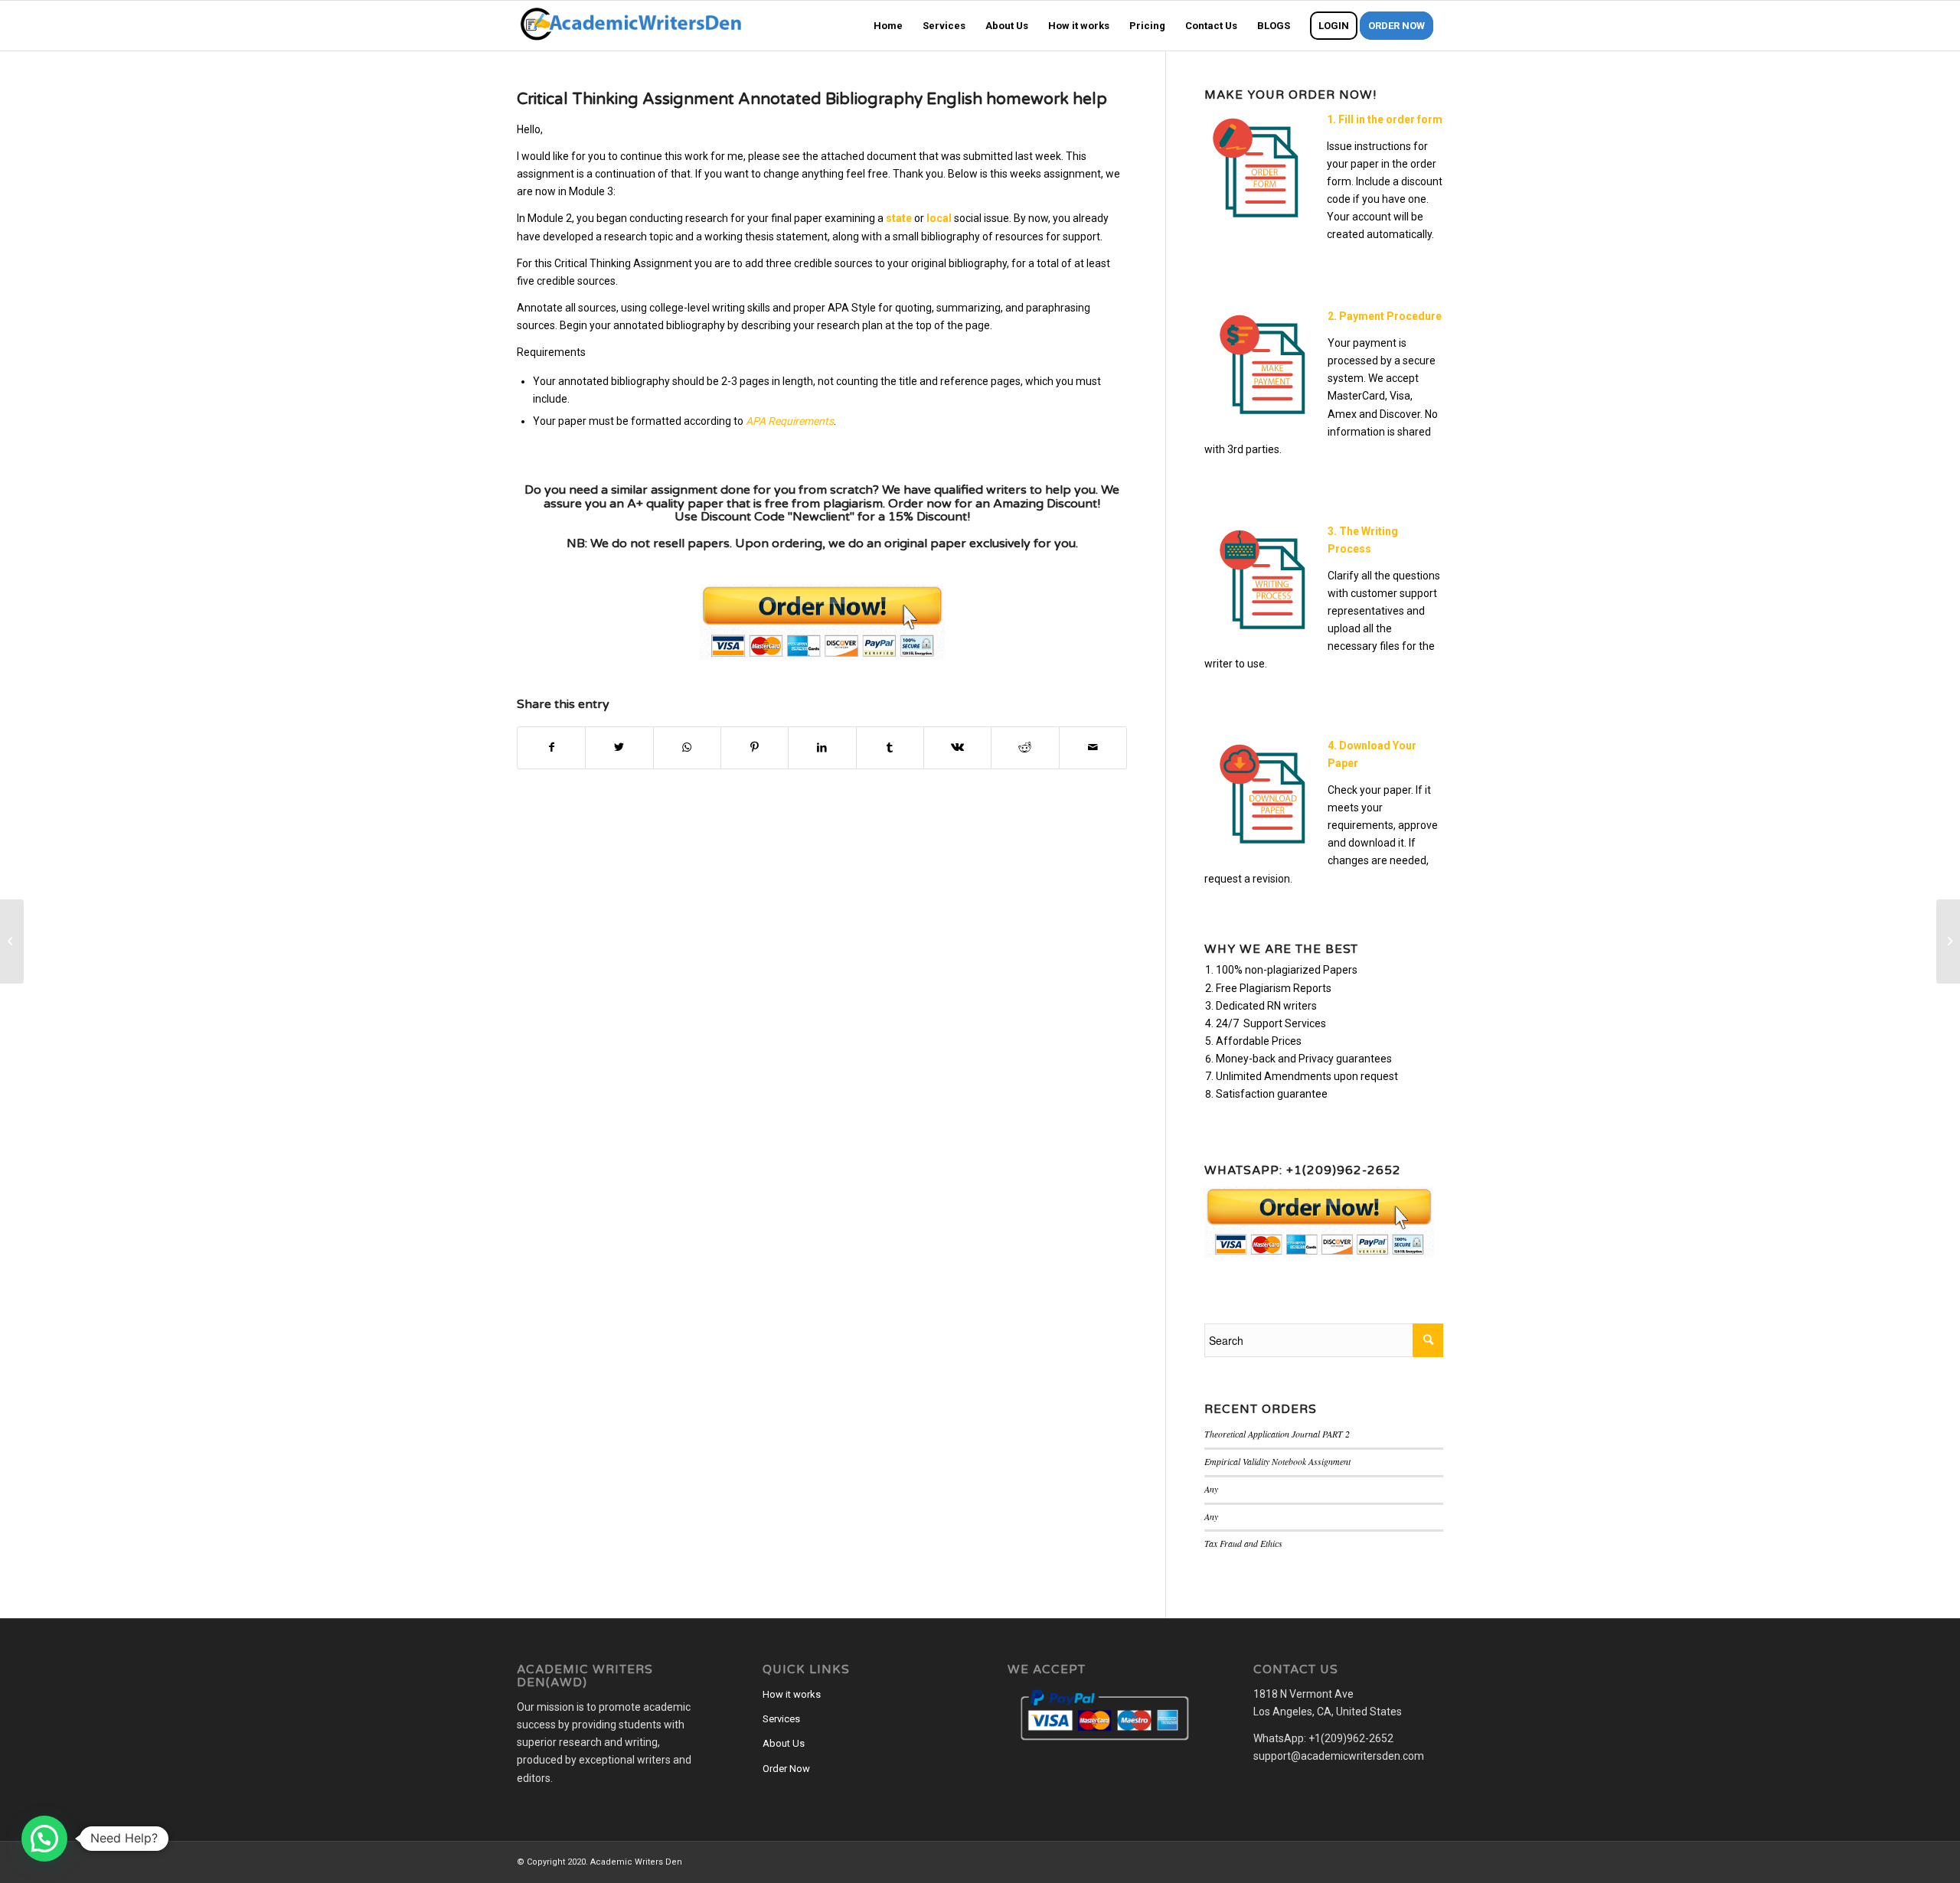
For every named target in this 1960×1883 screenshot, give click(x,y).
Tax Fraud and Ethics (1243, 1543)
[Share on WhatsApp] (687, 747)
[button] (44, 1839)
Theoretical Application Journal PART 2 (1277, 1434)
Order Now (786, 1769)
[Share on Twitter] (619, 747)
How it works (792, 1694)
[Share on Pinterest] (755, 747)
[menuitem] (888, 26)
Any (1211, 1489)
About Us (784, 1743)
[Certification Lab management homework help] (12, 942)
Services (781, 1719)
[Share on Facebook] (551, 747)
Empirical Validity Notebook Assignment (1277, 1461)
